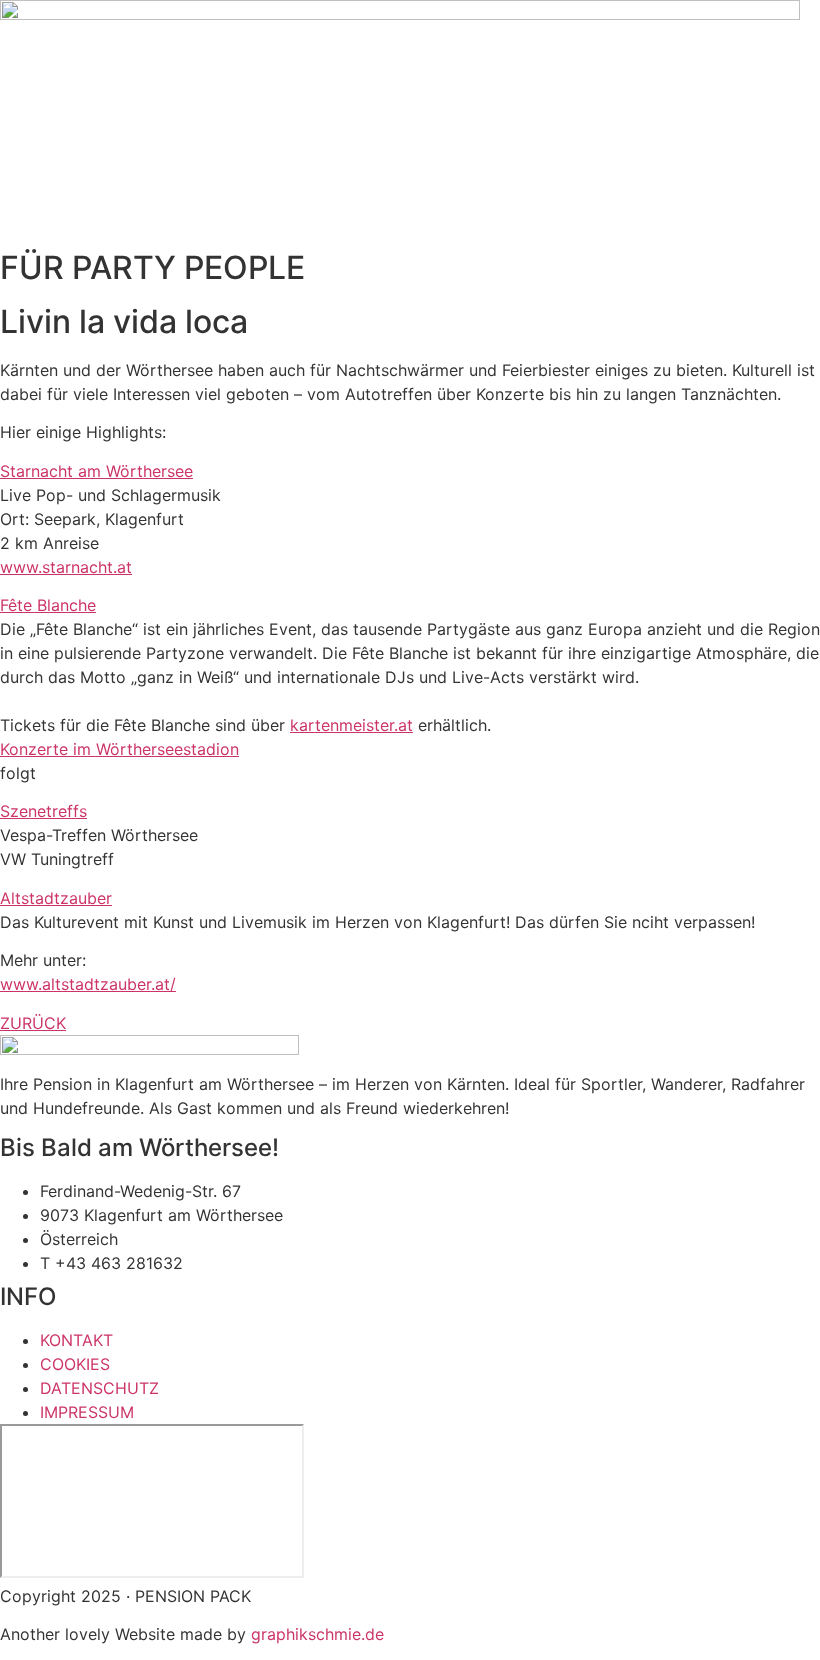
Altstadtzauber (56, 898)
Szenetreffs (43, 811)
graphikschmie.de (317, 1634)
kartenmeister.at (351, 725)
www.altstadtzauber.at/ (88, 984)
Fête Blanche (48, 605)
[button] (410, 471)
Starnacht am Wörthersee (96, 471)
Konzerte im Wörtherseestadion (119, 749)
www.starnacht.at (66, 567)
